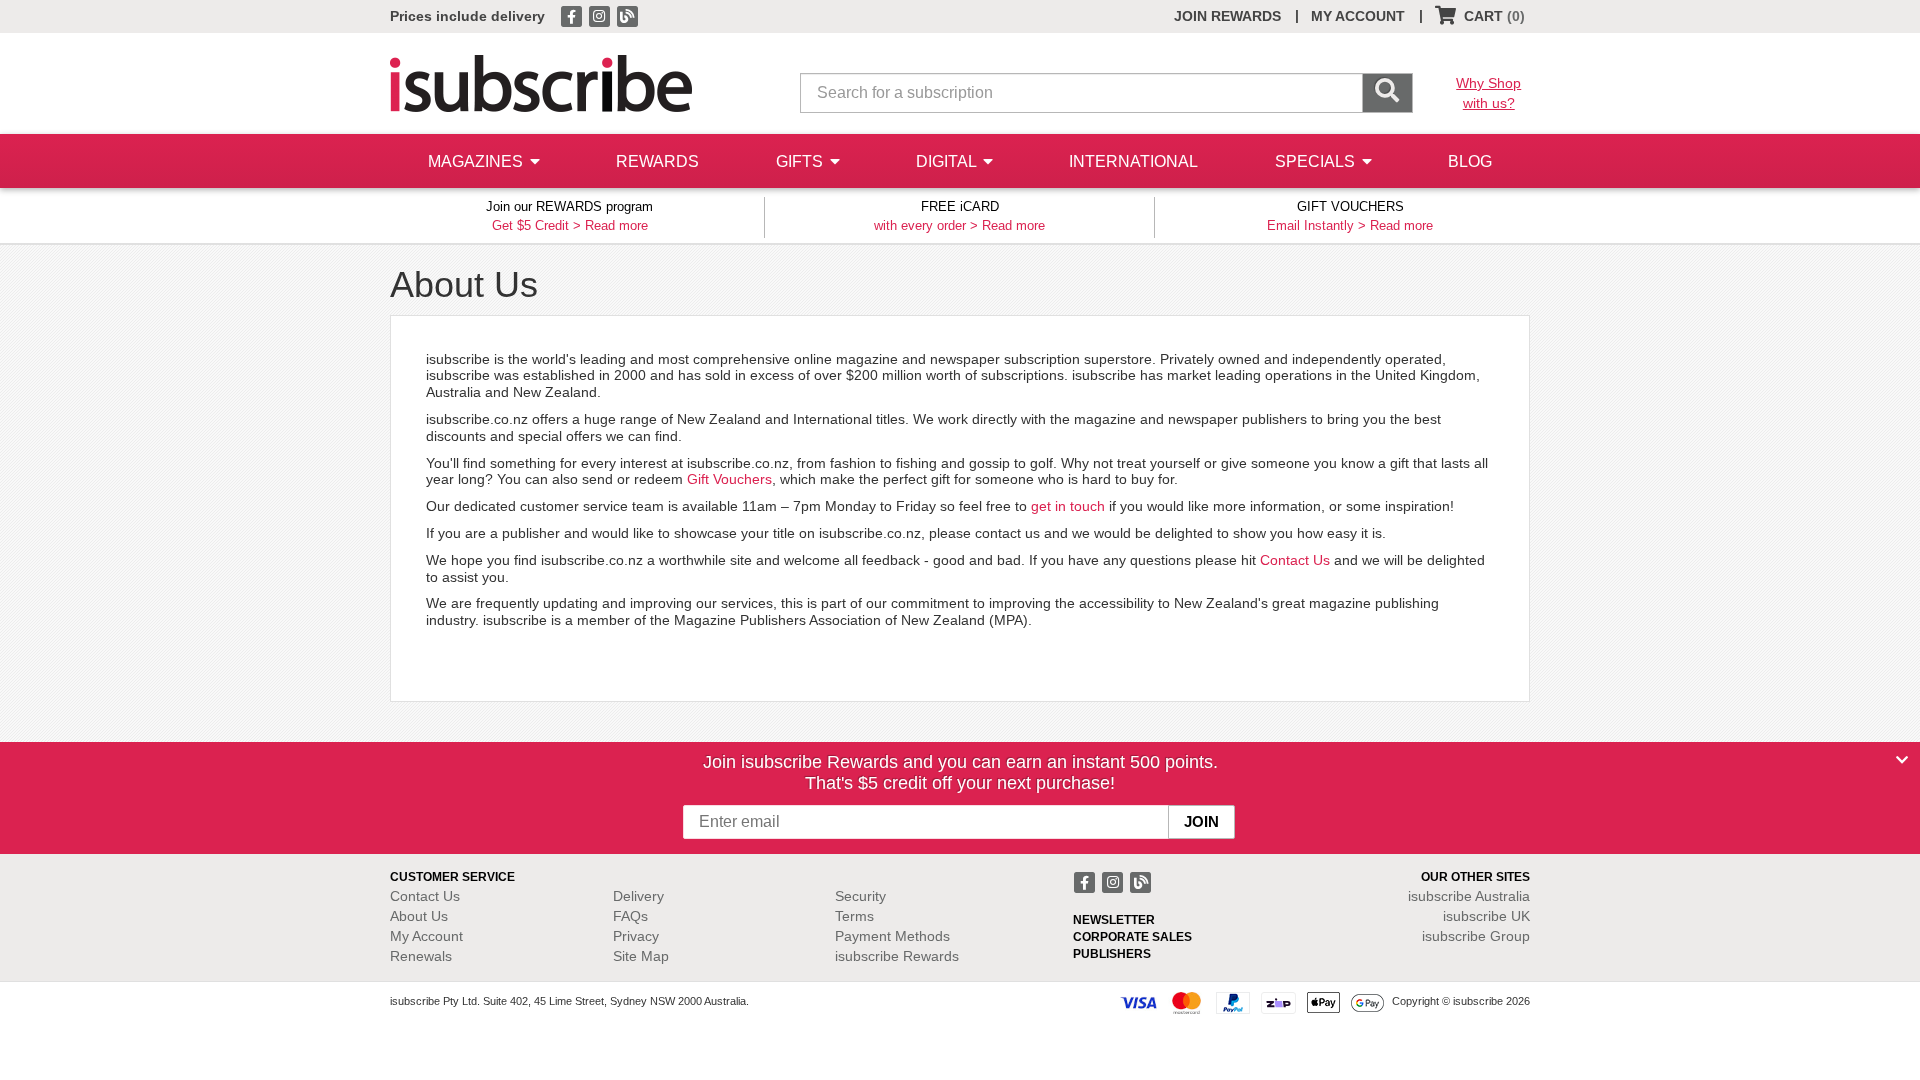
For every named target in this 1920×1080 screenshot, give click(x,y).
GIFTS (801, 161)
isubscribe (1469, 896)
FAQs (630, 916)
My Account (426, 936)
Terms (854, 916)
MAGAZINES (477, 161)
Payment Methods (892, 936)
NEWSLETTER (1114, 920)
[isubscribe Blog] (627, 15)
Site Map (641, 956)
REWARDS (657, 161)
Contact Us (1295, 560)
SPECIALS (1317, 161)
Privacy (636, 936)
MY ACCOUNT (1358, 16)
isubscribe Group (1476, 936)
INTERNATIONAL (1133, 161)
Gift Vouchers (729, 479)
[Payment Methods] (1252, 1002)
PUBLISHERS (1112, 954)
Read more (616, 225)
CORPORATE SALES (1132, 937)
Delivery (638, 896)
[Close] (1902, 760)
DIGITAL (948, 161)
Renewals (421, 956)
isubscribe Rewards (897, 956)
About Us (419, 916)
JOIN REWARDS (1227, 16)
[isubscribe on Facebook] (573, 15)
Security (860, 896)
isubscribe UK (1486, 916)
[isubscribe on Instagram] (601, 15)
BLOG (1470, 161)
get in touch (1068, 506)
